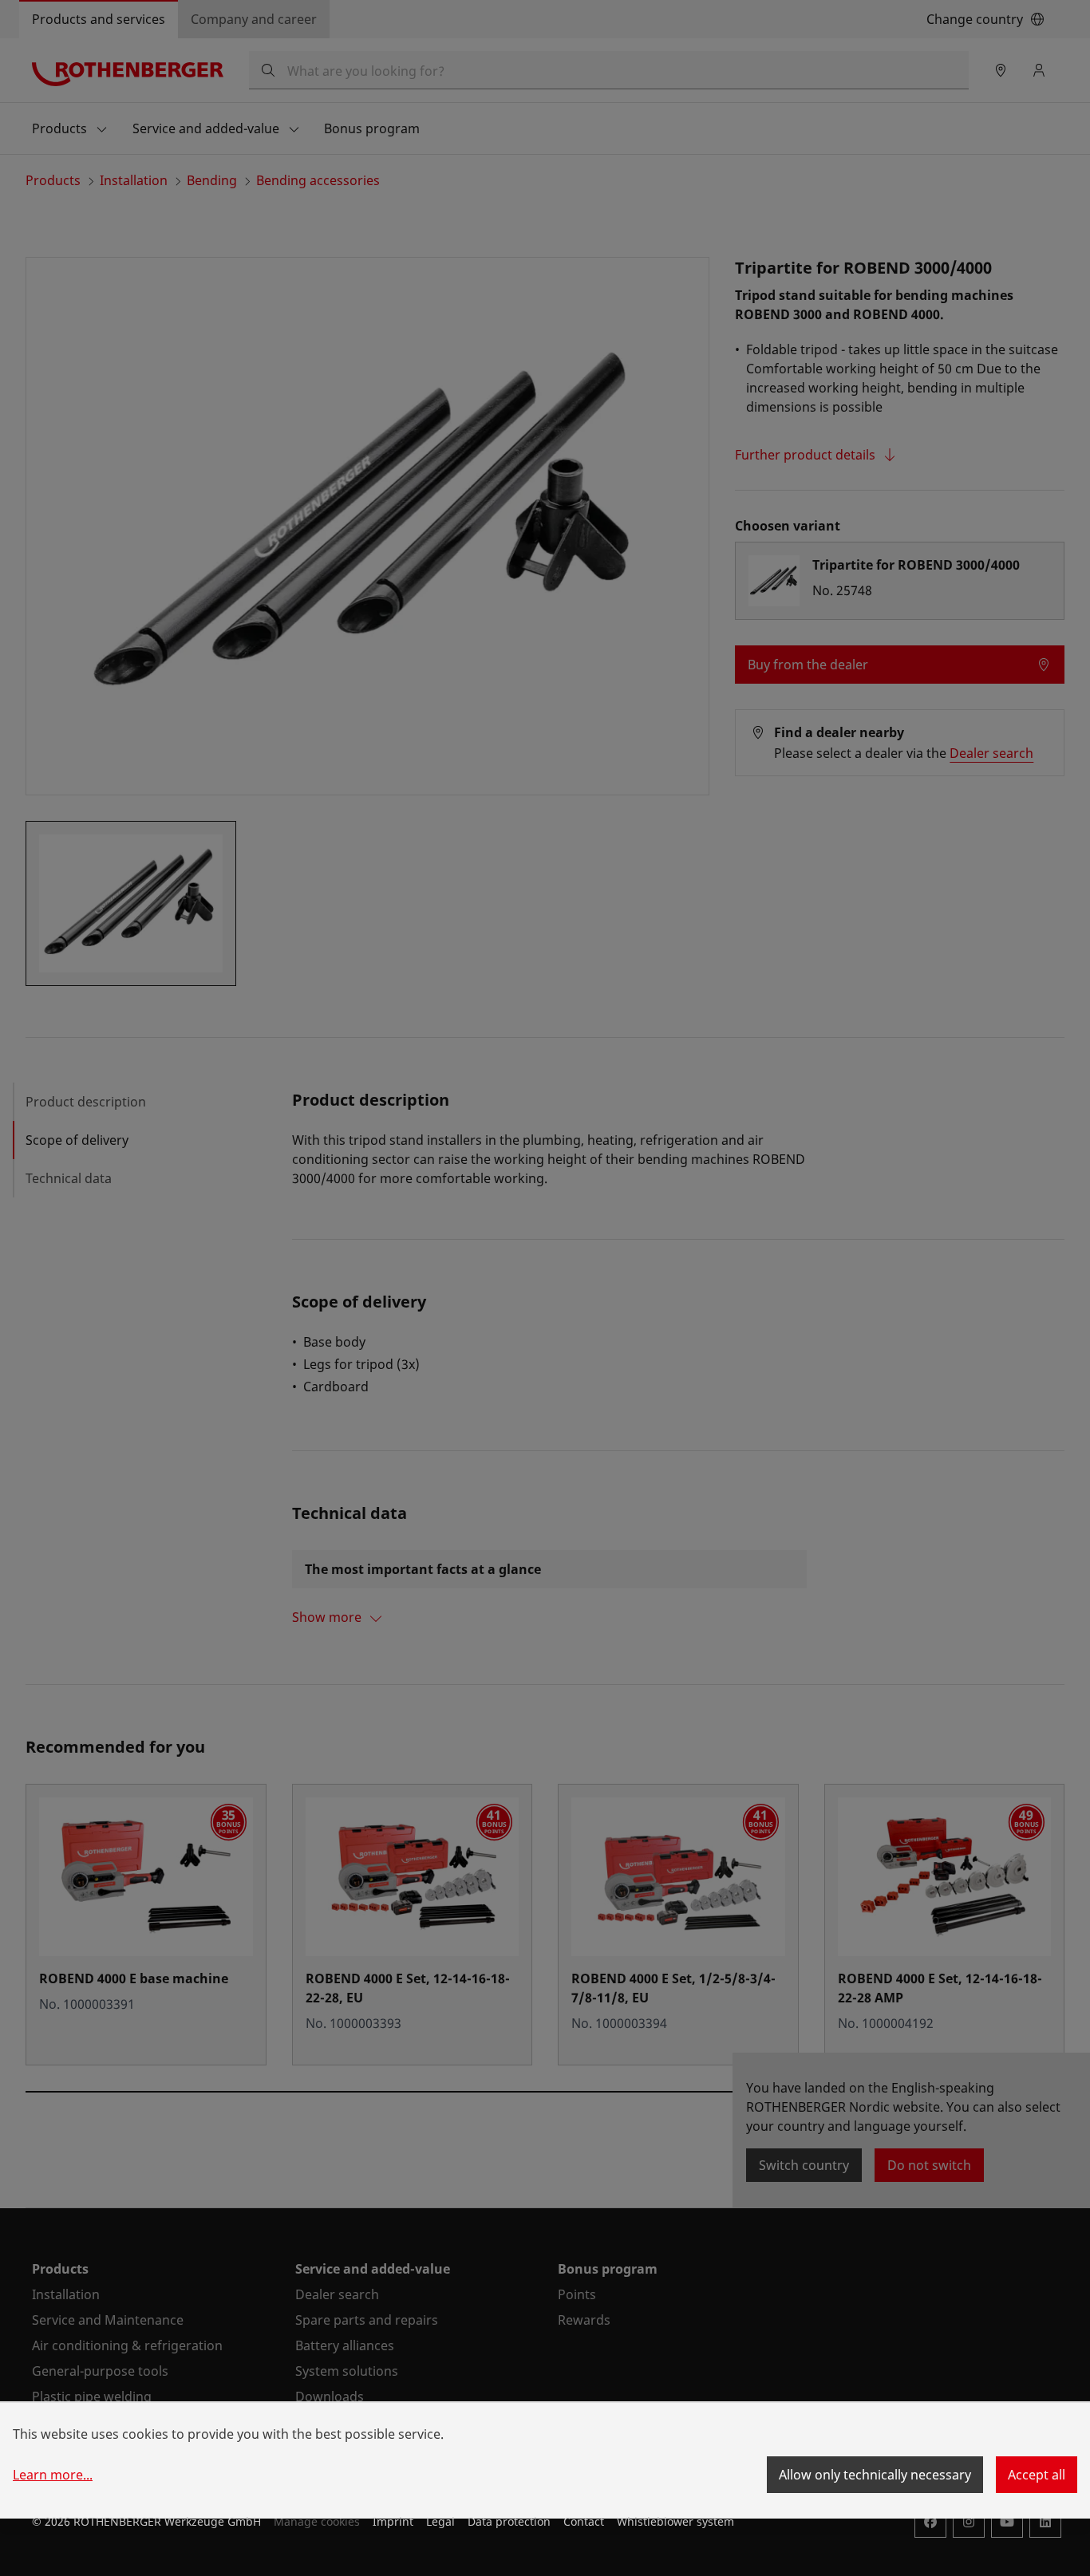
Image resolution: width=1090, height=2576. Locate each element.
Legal (440, 2521)
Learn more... (53, 2475)
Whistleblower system (675, 2521)
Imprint (393, 2521)
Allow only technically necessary (875, 2475)
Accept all (1037, 2475)
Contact (584, 2521)
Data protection (509, 2521)
